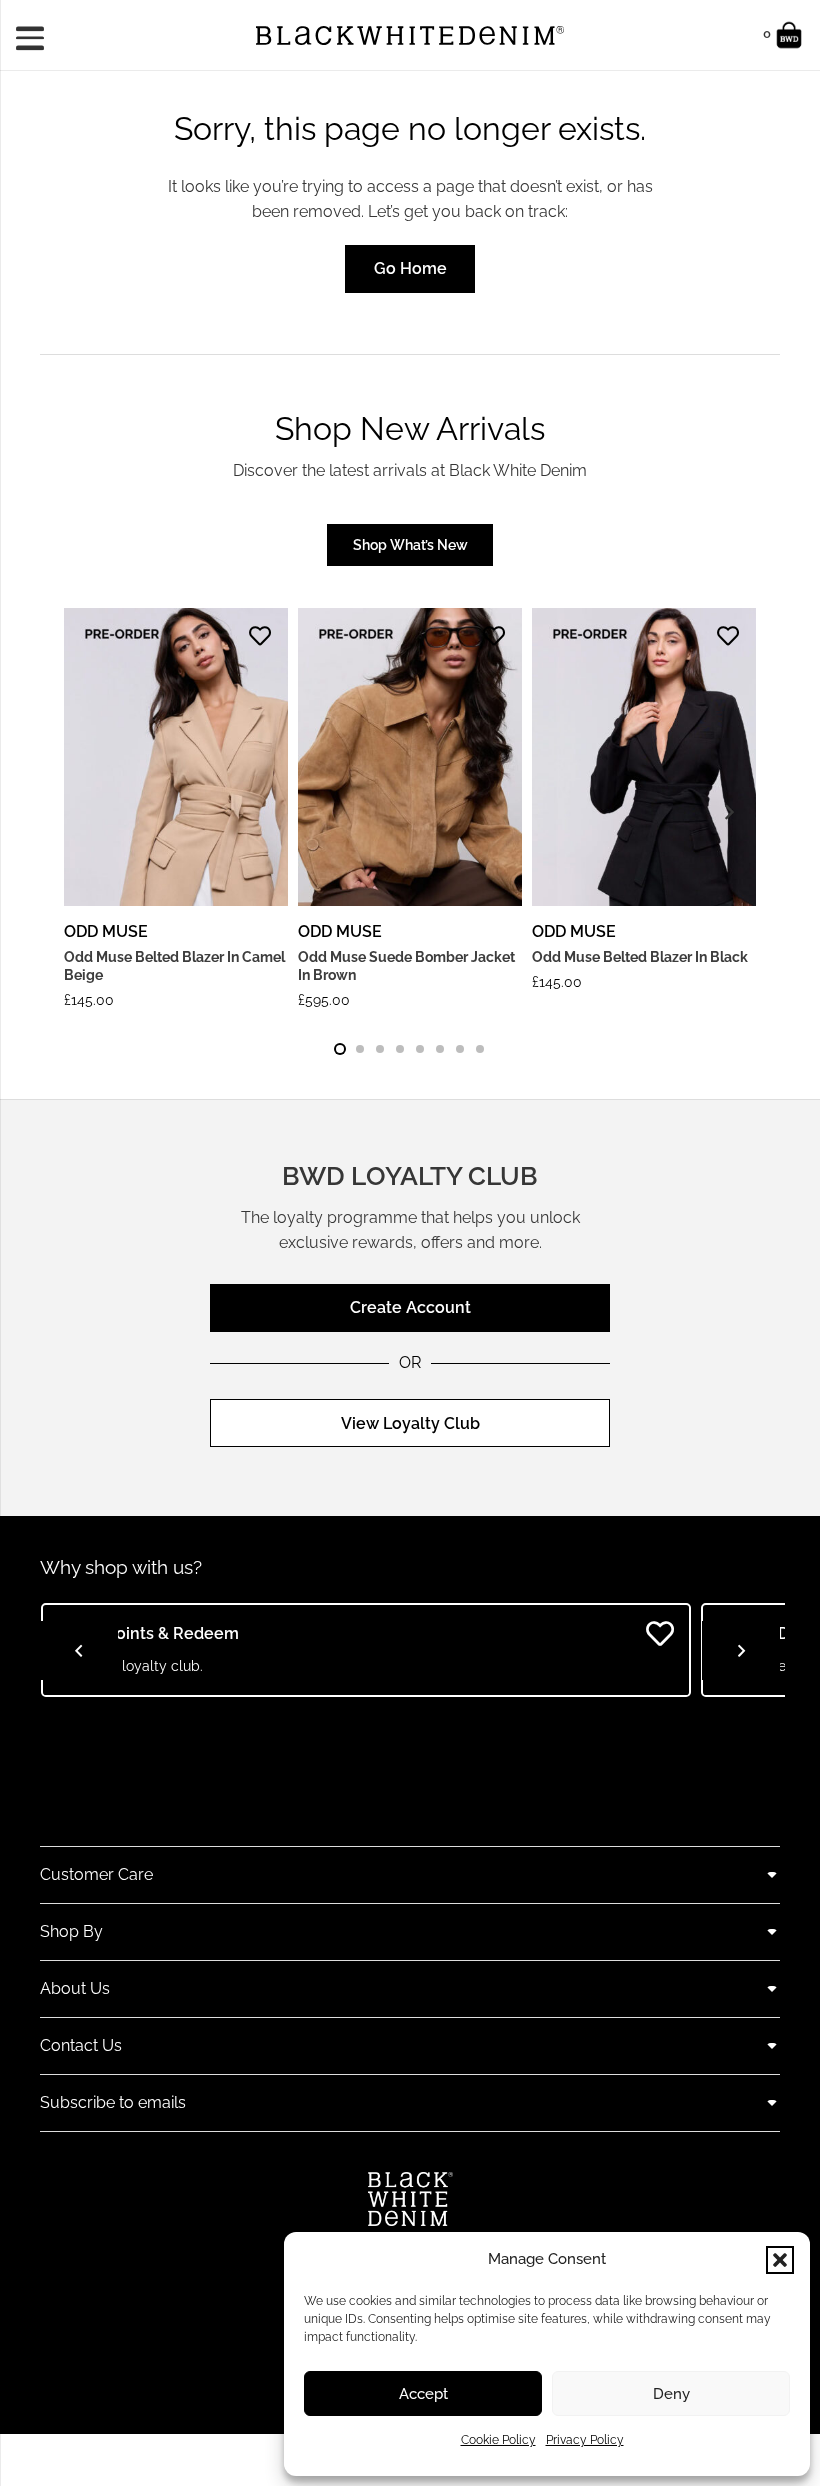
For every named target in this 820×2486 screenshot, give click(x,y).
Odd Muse (106, 931)
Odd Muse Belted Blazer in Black (640, 957)
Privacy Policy (585, 2440)
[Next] (728, 813)
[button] (780, 2260)
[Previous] (79, 1651)
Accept (423, 2394)
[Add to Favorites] (260, 636)
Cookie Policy (498, 2440)
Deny (671, 2394)
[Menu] (36, 35)
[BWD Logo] (409, 35)
